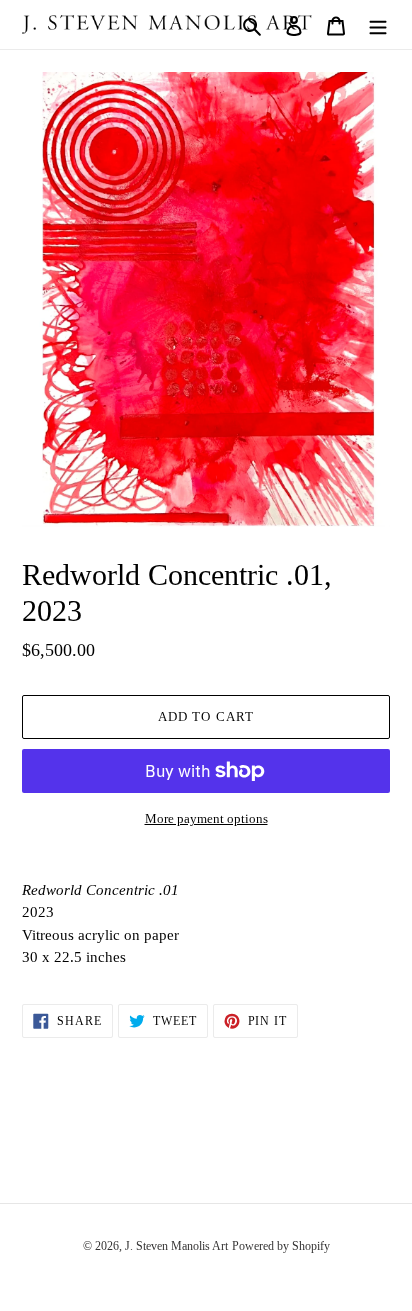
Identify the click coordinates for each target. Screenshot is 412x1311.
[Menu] (378, 24)
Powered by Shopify (281, 1246)
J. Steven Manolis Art (176, 1246)
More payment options (206, 818)
